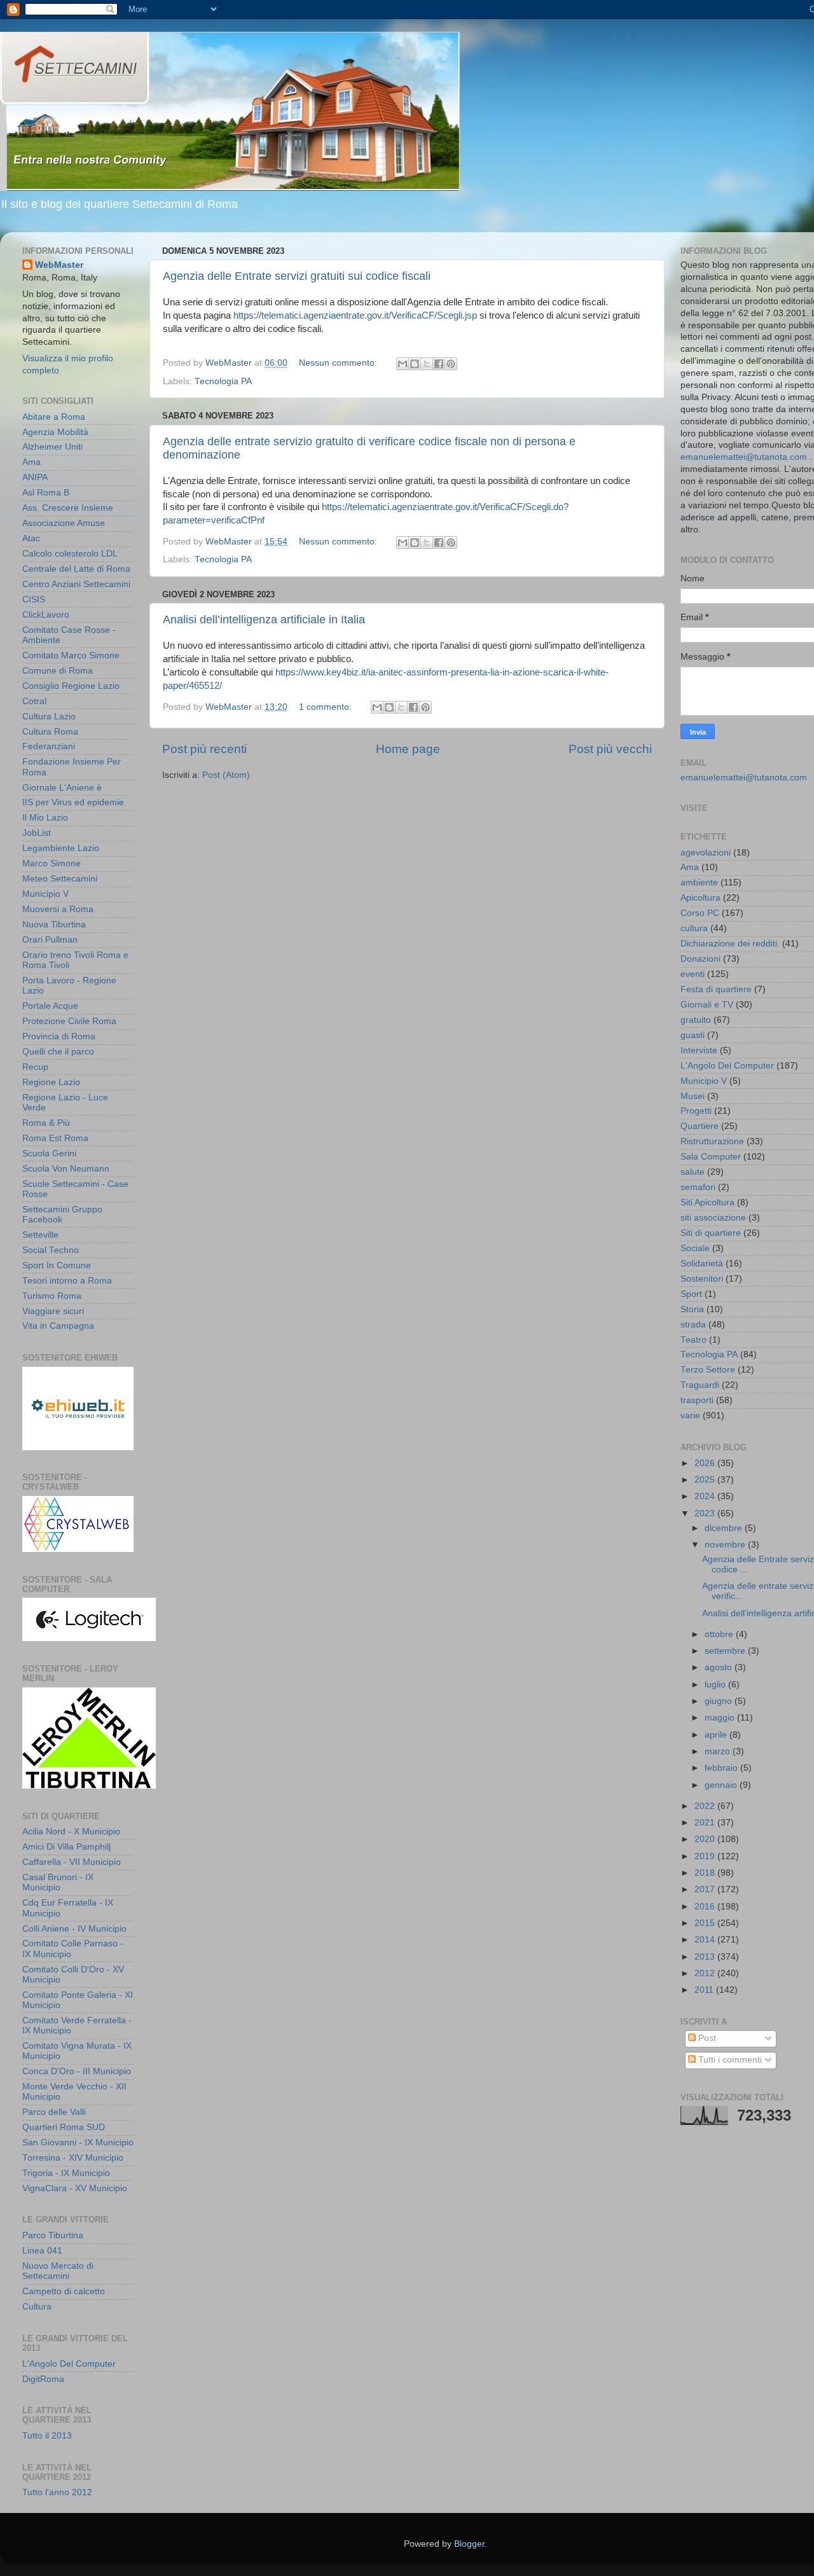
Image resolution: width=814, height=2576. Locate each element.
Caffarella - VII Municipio (72, 1862)
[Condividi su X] (427, 364)
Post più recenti (204, 749)
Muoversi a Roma (58, 909)
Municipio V (45, 894)
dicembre (725, 1528)
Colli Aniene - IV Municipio (74, 1929)
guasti (693, 1035)
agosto (720, 1667)
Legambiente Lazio (61, 848)
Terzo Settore (708, 1370)
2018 (706, 1873)
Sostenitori (702, 1279)
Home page (408, 749)
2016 (706, 1907)
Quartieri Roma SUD (64, 2127)
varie (690, 1416)
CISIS (34, 599)
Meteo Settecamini (60, 879)
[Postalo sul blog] (415, 364)
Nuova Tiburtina (54, 924)
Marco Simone (52, 863)
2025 (706, 1480)
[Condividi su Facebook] (439, 364)
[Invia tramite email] (403, 364)
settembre (726, 1651)
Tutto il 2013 (47, 2436)
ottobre (720, 1634)
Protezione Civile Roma (69, 1021)
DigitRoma (43, 2379)
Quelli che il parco (58, 1052)
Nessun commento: (339, 363)
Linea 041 (42, 2251)
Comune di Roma (58, 671)
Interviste (699, 1050)
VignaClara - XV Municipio (75, 2188)
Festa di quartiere (716, 989)
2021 (706, 1823)
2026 (706, 1463)
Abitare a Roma (54, 417)
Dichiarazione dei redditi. (730, 944)
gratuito (696, 1020)
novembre (726, 1545)
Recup (35, 1067)
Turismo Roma (52, 1296)
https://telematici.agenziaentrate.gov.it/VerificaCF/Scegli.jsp (355, 315)
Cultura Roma (50, 732)
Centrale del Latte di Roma (76, 569)
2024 (706, 1496)
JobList (37, 833)
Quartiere (700, 1126)
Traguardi (700, 1385)
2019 (706, 1856)
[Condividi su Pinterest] (451, 364)
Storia (692, 1309)
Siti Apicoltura (707, 1202)
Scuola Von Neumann (66, 1169)
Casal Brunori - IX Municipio (58, 1882)
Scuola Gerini (49, 1153)
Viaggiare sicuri (53, 1311)
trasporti (697, 1400)
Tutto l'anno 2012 (57, 2492)
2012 (706, 1973)
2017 (706, 1889)
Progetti (696, 1111)
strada (693, 1325)
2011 (705, 1990)
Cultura (37, 2307)
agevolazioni (706, 853)
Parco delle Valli (54, 2112)
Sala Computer (711, 1157)
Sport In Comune (57, 1265)
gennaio (722, 1785)
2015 (706, 1923)
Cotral (34, 701)
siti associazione (713, 1218)
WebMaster (59, 265)
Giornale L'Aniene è (62, 788)
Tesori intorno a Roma (67, 1281)
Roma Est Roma (55, 1138)
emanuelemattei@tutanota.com (744, 457)
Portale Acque (50, 1006)
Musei (693, 1096)
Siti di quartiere (711, 1233)
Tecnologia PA (223, 381)
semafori (698, 1187)
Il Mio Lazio (45, 818)
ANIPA (35, 477)
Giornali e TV (707, 1005)
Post (706, 2038)
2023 (706, 1513)
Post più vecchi (610, 749)
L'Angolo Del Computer (69, 2364)
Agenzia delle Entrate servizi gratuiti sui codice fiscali (297, 276)
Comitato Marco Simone (71, 655)
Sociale (695, 1248)
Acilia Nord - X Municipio (71, 1832)
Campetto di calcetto (64, 2291)
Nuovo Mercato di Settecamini (58, 2271)
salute (693, 1172)
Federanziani (49, 746)
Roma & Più (46, 1123)
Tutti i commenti (729, 2060)
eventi (693, 974)
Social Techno (51, 1250)
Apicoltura (700, 898)
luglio (716, 1685)
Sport (691, 1294)
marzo (719, 1751)
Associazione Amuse (64, 523)
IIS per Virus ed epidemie (73, 802)
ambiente (699, 883)
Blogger (469, 2544)
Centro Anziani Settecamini (76, 584)
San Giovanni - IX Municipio (78, 2143)
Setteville (40, 1235)
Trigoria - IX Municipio (66, 2173)
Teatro (693, 1340)
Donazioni (700, 959)
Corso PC (700, 913)
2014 (706, 1940)
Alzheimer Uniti (52, 447)
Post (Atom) (226, 775)
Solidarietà (702, 1264)
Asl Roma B (46, 493)
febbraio (722, 1768)
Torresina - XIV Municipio (73, 2158)
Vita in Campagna (58, 1326)
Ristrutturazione (712, 1141)
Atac (31, 538)
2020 (706, 1839)
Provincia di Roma (59, 1036)
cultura (694, 928)
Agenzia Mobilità (55, 432)
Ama (31, 462)
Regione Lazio (51, 1082)
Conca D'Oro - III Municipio (77, 2071)
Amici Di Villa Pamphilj (66, 1847)
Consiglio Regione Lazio (71, 686)
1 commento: (327, 707)
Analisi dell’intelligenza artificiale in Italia (264, 620)
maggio (721, 1718)
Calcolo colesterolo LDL (70, 554)
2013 (706, 1957)
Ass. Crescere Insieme (68, 508)
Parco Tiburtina (53, 2235)
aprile (717, 1735)
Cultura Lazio (49, 717)
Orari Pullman (50, 940)
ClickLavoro (46, 615)
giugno (720, 1701)
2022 (706, 1806)
